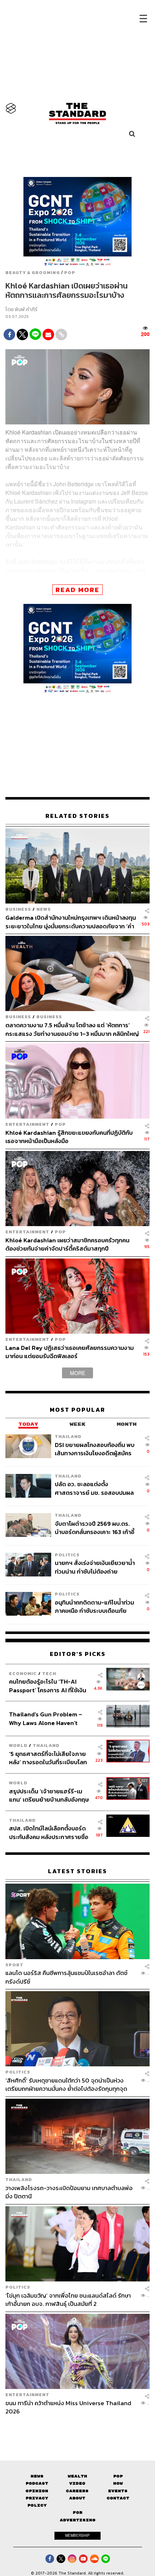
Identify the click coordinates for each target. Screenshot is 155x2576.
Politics (67, 1555)
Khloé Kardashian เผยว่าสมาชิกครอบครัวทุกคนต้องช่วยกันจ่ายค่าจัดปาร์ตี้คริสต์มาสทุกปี (67, 1244)
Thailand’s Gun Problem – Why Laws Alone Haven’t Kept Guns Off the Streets (46, 1718)
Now (118, 2483)
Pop (118, 2476)
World (18, 1745)
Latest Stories (77, 1871)
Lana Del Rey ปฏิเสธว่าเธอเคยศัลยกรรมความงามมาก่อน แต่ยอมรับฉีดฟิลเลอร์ (70, 1352)
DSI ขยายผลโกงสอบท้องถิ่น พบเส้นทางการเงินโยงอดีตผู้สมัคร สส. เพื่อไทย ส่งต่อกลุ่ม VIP (95, 1449)
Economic (23, 1673)
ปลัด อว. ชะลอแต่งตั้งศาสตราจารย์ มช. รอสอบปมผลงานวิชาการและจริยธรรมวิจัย (94, 1488)
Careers (77, 2491)
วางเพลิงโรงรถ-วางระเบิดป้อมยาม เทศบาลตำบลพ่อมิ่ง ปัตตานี (69, 2192)
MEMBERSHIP (77, 2535)
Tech (49, 1673)
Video (77, 2483)
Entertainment (27, 1124)
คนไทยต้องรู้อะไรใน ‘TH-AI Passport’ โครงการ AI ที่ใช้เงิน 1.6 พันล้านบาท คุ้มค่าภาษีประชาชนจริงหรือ (48, 1686)
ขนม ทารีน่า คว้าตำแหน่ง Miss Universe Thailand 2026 (68, 2407)
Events (118, 2491)
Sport (14, 1965)
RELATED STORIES (77, 816)
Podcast (37, 2483)
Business (18, 909)
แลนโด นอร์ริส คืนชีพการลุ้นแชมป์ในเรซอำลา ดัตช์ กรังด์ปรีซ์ (67, 1977)
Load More (77, 2428)
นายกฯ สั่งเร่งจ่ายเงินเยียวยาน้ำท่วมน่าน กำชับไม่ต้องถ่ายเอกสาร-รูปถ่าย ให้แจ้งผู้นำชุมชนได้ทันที (96, 1567)
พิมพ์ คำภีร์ (26, 310)
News (44, 909)
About (77, 2498)
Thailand (68, 1436)
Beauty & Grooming (33, 273)
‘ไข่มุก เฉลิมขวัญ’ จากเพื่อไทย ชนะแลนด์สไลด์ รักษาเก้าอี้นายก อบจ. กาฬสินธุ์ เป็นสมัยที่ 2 (68, 2300)
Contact (118, 2498)
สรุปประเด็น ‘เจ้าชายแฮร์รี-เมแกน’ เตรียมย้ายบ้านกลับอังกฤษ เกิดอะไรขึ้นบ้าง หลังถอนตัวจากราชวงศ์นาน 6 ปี (49, 1795)
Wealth (77, 2476)
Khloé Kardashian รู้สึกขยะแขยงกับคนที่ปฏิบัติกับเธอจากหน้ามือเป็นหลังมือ (69, 1137)
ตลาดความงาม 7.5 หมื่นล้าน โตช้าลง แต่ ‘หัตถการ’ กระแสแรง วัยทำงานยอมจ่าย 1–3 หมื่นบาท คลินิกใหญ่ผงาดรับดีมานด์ (72, 1029)
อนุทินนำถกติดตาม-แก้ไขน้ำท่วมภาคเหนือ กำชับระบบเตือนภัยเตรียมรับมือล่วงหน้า (94, 1606)
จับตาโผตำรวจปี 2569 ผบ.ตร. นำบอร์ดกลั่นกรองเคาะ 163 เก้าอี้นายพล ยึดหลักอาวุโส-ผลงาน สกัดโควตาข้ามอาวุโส (95, 1528)
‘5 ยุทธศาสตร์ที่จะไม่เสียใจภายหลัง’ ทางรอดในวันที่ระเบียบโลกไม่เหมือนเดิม (48, 1758)
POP (70, 273)
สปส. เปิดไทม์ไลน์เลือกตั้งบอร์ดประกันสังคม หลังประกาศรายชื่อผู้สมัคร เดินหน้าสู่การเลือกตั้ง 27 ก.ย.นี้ (49, 1832)
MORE (77, 1373)
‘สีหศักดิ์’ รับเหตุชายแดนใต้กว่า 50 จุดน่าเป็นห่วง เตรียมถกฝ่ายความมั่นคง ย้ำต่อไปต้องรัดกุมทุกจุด (66, 2085)
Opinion (37, 2491)
